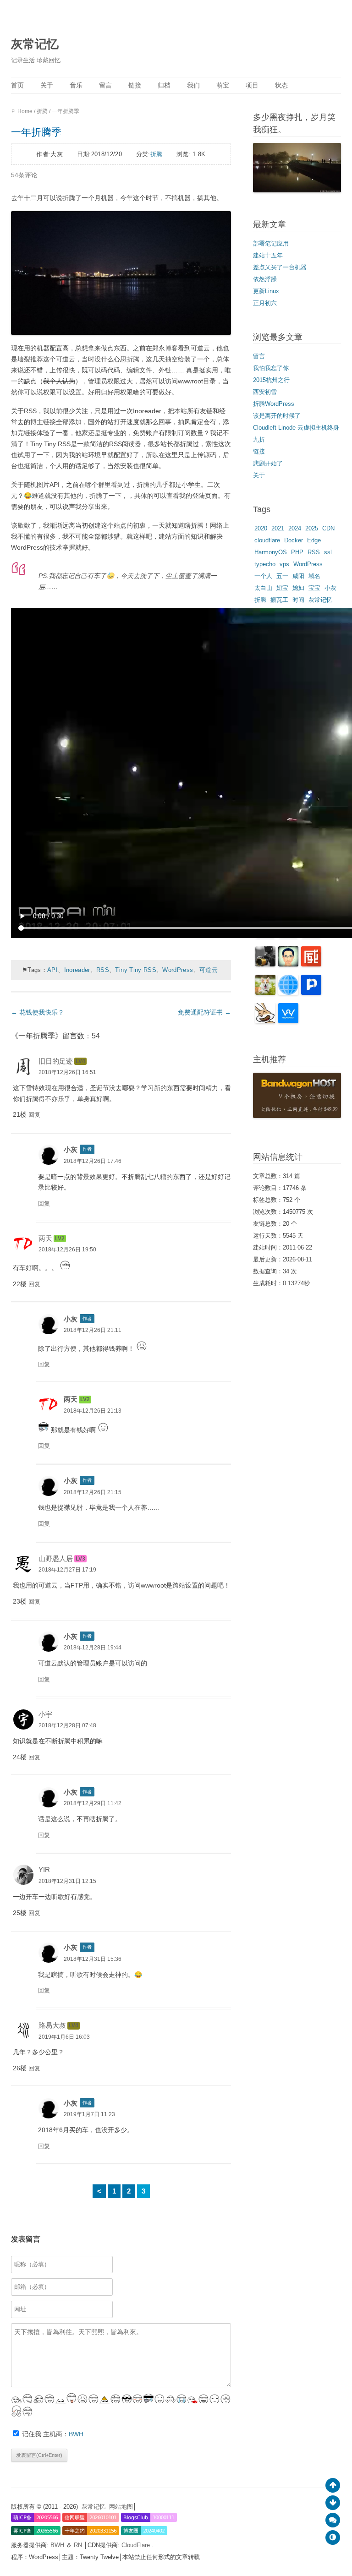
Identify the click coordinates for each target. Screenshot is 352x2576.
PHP (297, 552)
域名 (314, 576)
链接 (135, 85)
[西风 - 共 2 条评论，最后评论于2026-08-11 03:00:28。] (311, 993)
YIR (44, 1869)
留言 (105, 85)
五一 (282, 576)
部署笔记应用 (271, 243)
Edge (314, 540)
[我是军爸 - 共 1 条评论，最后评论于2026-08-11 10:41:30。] (265, 993)
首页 (17, 85)
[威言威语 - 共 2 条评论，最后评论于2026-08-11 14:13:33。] (311, 964)
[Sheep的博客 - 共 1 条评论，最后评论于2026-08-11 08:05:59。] (288, 993)
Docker (294, 540)
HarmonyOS (271, 552)
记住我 (33, 2434)
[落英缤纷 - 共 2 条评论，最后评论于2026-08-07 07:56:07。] (288, 1021)
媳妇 (298, 588)
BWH (76, 2434)
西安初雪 (265, 392)
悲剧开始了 (268, 463)
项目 (252, 85)
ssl (328, 552)
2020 (261, 528)
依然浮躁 (265, 279)
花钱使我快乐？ (38, 1012)
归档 (164, 85)
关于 (47, 85)
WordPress (178, 970)
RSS (103, 970)
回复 (34, 1115)
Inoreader (77, 970)
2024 (295, 528)
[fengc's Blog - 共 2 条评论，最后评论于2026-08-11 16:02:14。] (265, 964)
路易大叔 (52, 2025)
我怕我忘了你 (271, 368)
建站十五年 (268, 255)
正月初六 (265, 303)
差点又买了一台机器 (280, 267)
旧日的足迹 (56, 1061)
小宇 (45, 1714)
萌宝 (223, 85)
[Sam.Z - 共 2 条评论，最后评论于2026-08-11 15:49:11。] (288, 964)
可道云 (209, 970)
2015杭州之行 (271, 380)
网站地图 (121, 2507)
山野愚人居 (56, 1558)
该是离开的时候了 (277, 416)
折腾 (42, 111)
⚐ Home (22, 111)
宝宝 (314, 588)
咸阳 (298, 576)
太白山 (263, 588)
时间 (298, 600)
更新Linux (266, 291)
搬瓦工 (279, 600)
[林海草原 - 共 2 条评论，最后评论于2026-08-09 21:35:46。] (265, 1021)
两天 (45, 1238)
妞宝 (282, 588)
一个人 (263, 576)
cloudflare (267, 540)
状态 (281, 85)
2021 (278, 528)
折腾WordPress (274, 404)
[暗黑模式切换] (333, 2538)
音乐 (76, 85)
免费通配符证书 (204, 1012)
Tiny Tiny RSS (136, 970)
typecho (265, 564)
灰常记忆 (35, 44)
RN (79, 2545)
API (52, 970)
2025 (312, 528)
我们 (193, 85)
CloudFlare (137, 2545)
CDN (328, 528)
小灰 (71, 1149)
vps (284, 564)
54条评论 (24, 175)
